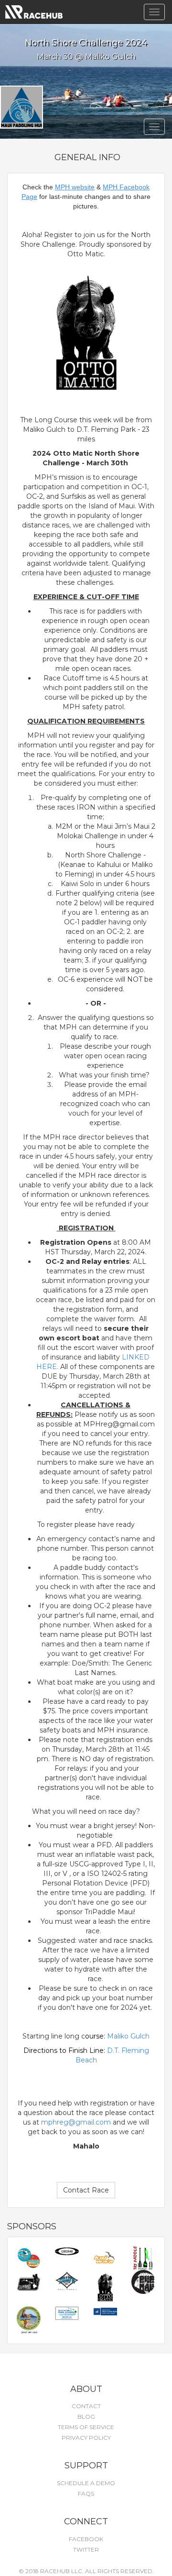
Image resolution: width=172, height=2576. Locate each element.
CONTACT (86, 2406)
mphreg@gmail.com (76, 2122)
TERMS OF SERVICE (86, 2427)
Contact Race (86, 2190)
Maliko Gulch (128, 2036)
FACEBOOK (86, 2539)
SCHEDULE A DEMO (86, 2483)
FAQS (86, 2494)
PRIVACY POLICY (86, 2438)
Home (34, 12)
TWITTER (86, 2549)
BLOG (86, 2417)
